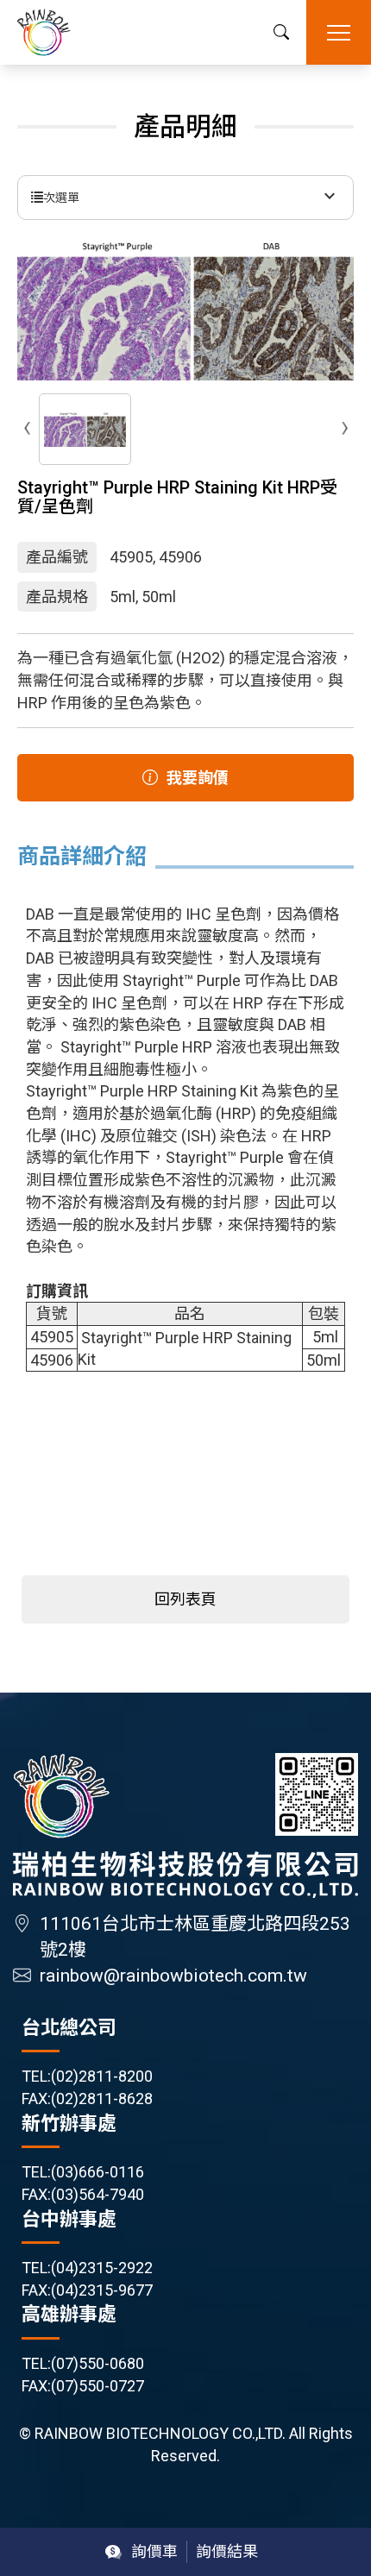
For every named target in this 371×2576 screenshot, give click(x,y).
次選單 (61, 198)
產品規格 (57, 597)
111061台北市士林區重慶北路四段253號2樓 (195, 1937)
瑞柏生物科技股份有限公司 (44, 32)
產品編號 (57, 557)
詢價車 (154, 2551)
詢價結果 (227, 2551)
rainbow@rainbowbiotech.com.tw (173, 1976)
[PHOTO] (185, 309)
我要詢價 (198, 778)
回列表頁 (185, 1599)
